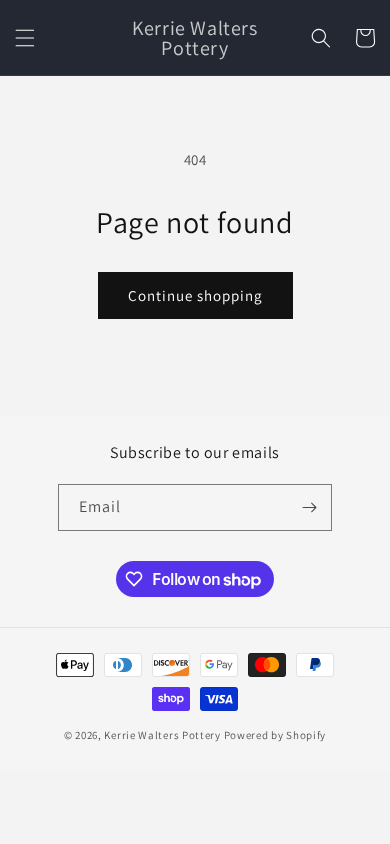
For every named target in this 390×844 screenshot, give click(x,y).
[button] (25, 38)
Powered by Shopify (275, 735)
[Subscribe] (309, 507)
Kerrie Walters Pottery (162, 735)
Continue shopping (195, 295)
